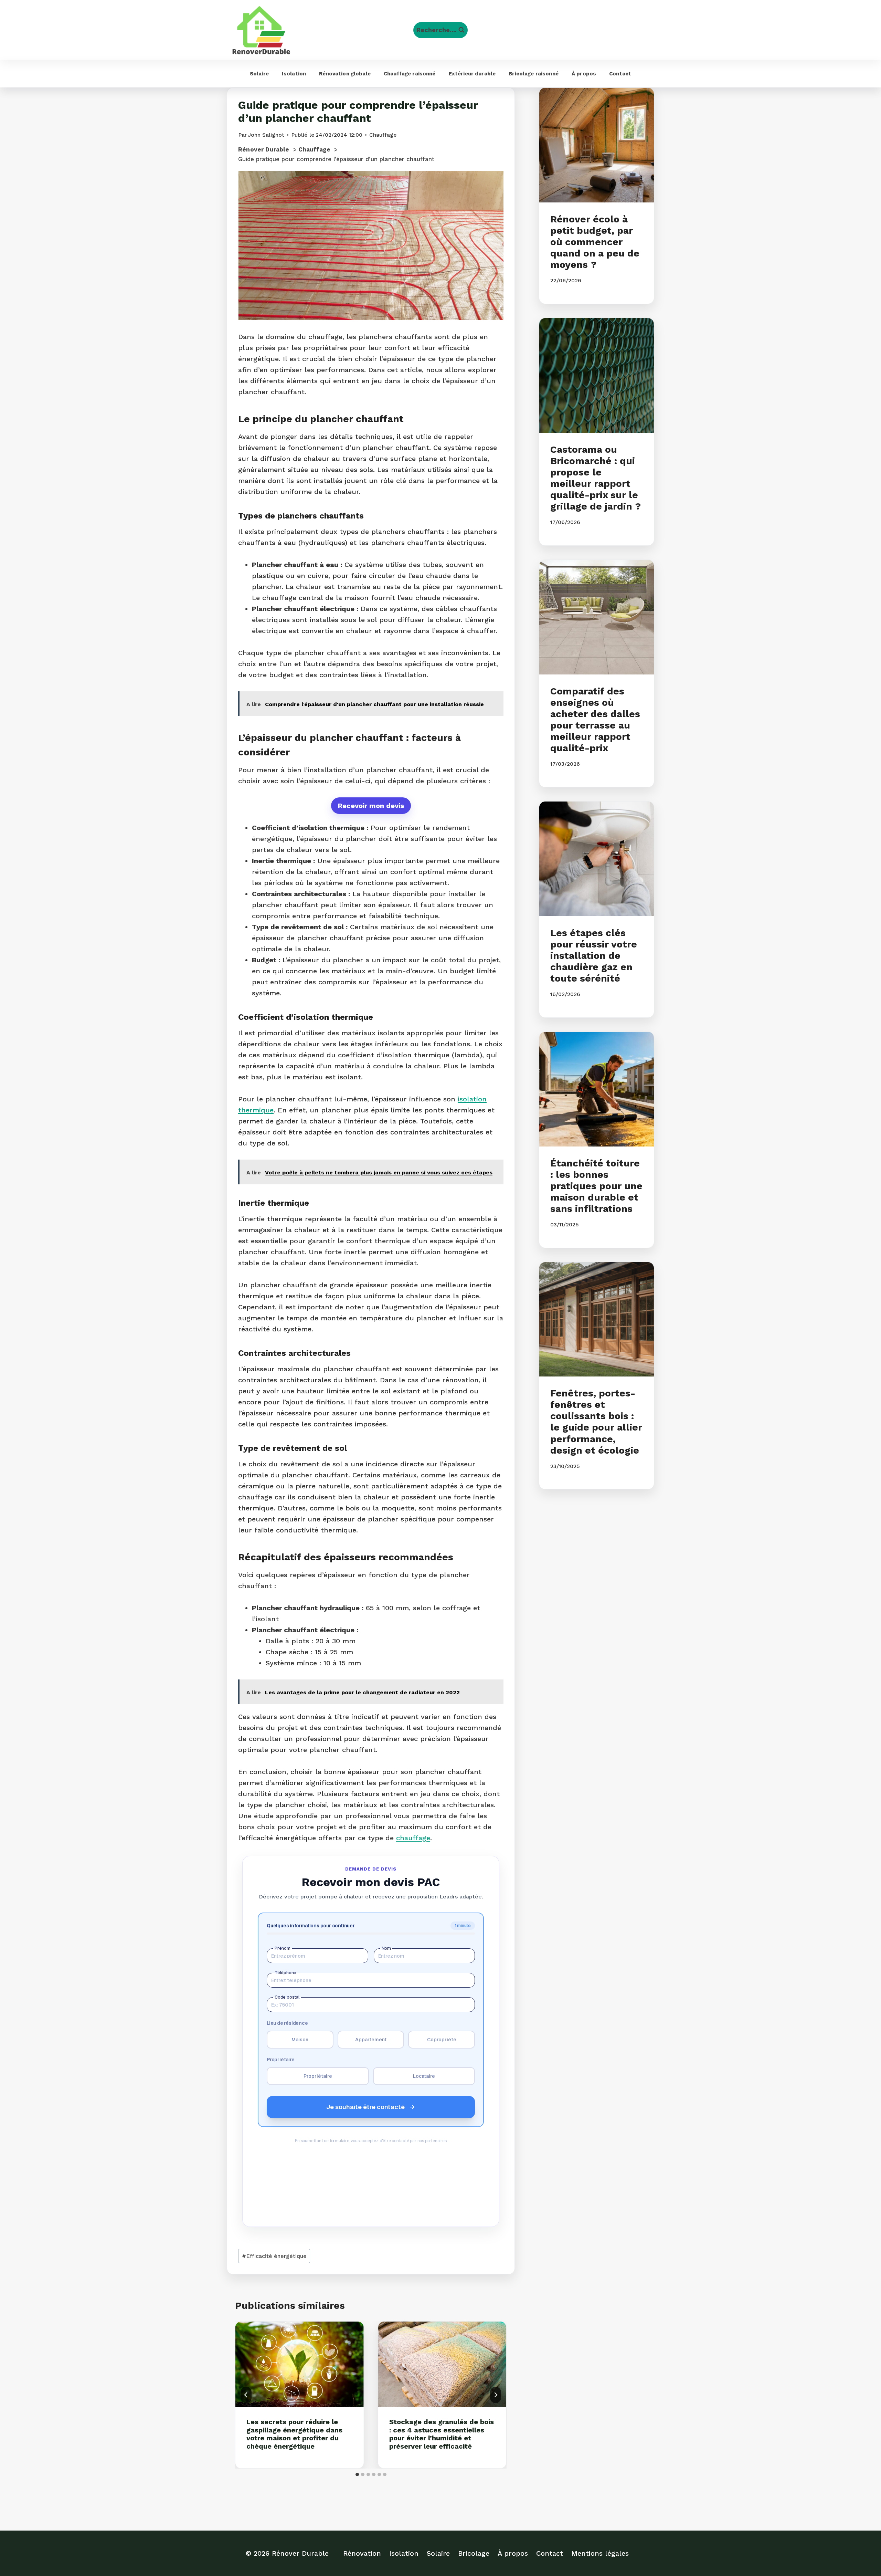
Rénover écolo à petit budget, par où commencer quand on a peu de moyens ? (595, 242)
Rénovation (362, 2553)
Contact (620, 74)
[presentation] (300, 2364)
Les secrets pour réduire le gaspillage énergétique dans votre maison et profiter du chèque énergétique (294, 2434)
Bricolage (474, 2553)
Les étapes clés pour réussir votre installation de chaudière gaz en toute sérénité (594, 956)
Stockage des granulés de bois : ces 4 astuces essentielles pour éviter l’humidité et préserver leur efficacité (442, 2434)
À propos (584, 74)
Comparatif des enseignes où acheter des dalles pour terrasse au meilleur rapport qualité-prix (595, 720)
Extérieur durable (472, 74)
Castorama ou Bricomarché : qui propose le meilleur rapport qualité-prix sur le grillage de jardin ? (596, 478)
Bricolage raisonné (534, 74)
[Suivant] (496, 2395)
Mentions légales (600, 2553)
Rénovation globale (345, 74)
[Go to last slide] (246, 2395)
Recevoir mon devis (371, 806)
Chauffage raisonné (410, 74)
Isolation (294, 74)
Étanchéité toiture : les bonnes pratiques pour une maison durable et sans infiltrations (596, 1186)
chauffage (413, 1838)
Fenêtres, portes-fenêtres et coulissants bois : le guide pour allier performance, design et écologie (596, 1422)
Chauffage (383, 135)
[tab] (357, 2474)
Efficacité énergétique (274, 2256)
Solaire (259, 74)
